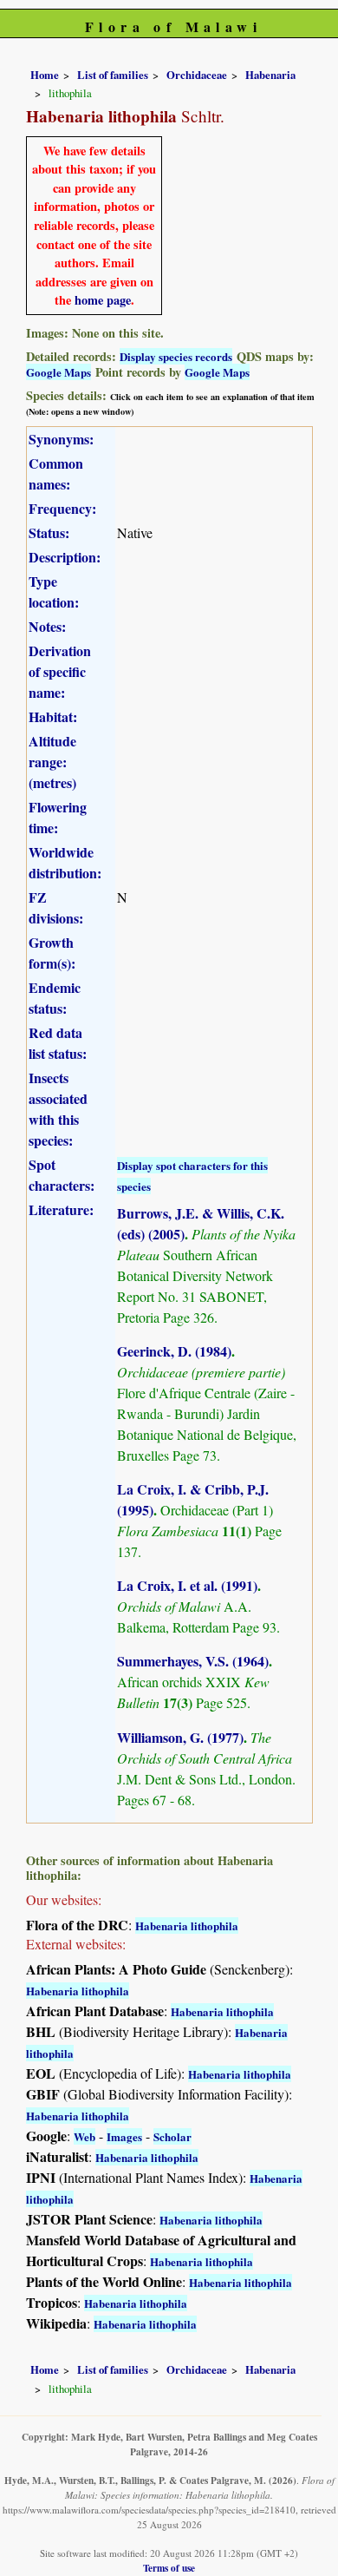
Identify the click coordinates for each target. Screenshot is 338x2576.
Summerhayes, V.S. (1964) (193, 1661)
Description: (65, 557)
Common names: (56, 473)
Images (124, 2136)
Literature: (61, 1209)
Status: (49, 532)
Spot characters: (62, 1175)
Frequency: (62, 508)
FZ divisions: (56, 907)
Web (84, 2136)
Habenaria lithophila (187, 1925)
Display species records (176, 356)
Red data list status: (58, 1043)
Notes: (47, 626)
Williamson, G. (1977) (180, 1737)
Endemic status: (55, 998)
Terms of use (169, 2568)
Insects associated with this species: (58, 1109)
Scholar (172, 2136)
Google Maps (58, 372)
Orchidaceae (197, 75)
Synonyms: (61, 439)
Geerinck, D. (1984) (174, 1351)
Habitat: (53, 716)
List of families (113, 75)
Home (45, 75)
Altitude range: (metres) (52, 762)
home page (103, 300)
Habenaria (270, 75)
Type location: (54, 591)
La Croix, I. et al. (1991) (187, 1585)
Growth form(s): (52, 953)
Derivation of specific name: (60, 671)
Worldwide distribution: (65, 862)
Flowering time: (58, 817)
